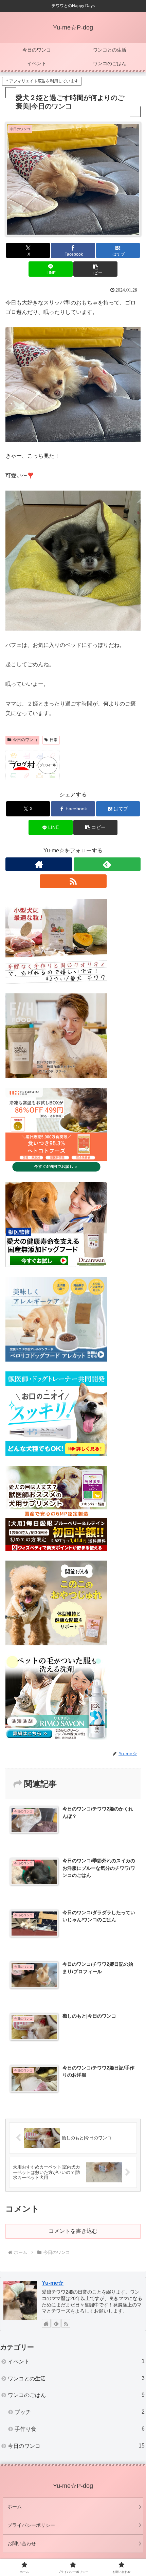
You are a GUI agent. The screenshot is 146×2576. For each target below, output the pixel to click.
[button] (95, 269)
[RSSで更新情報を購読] (73, 881)
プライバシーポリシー (31, 2525)
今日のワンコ (25, 740)
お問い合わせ (22, 2543)
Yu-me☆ (53, 2283)
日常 (54, 740)
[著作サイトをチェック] (39, 864)
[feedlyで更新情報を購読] (107, 864)
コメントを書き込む (73, 2231)
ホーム (15, 2506)
